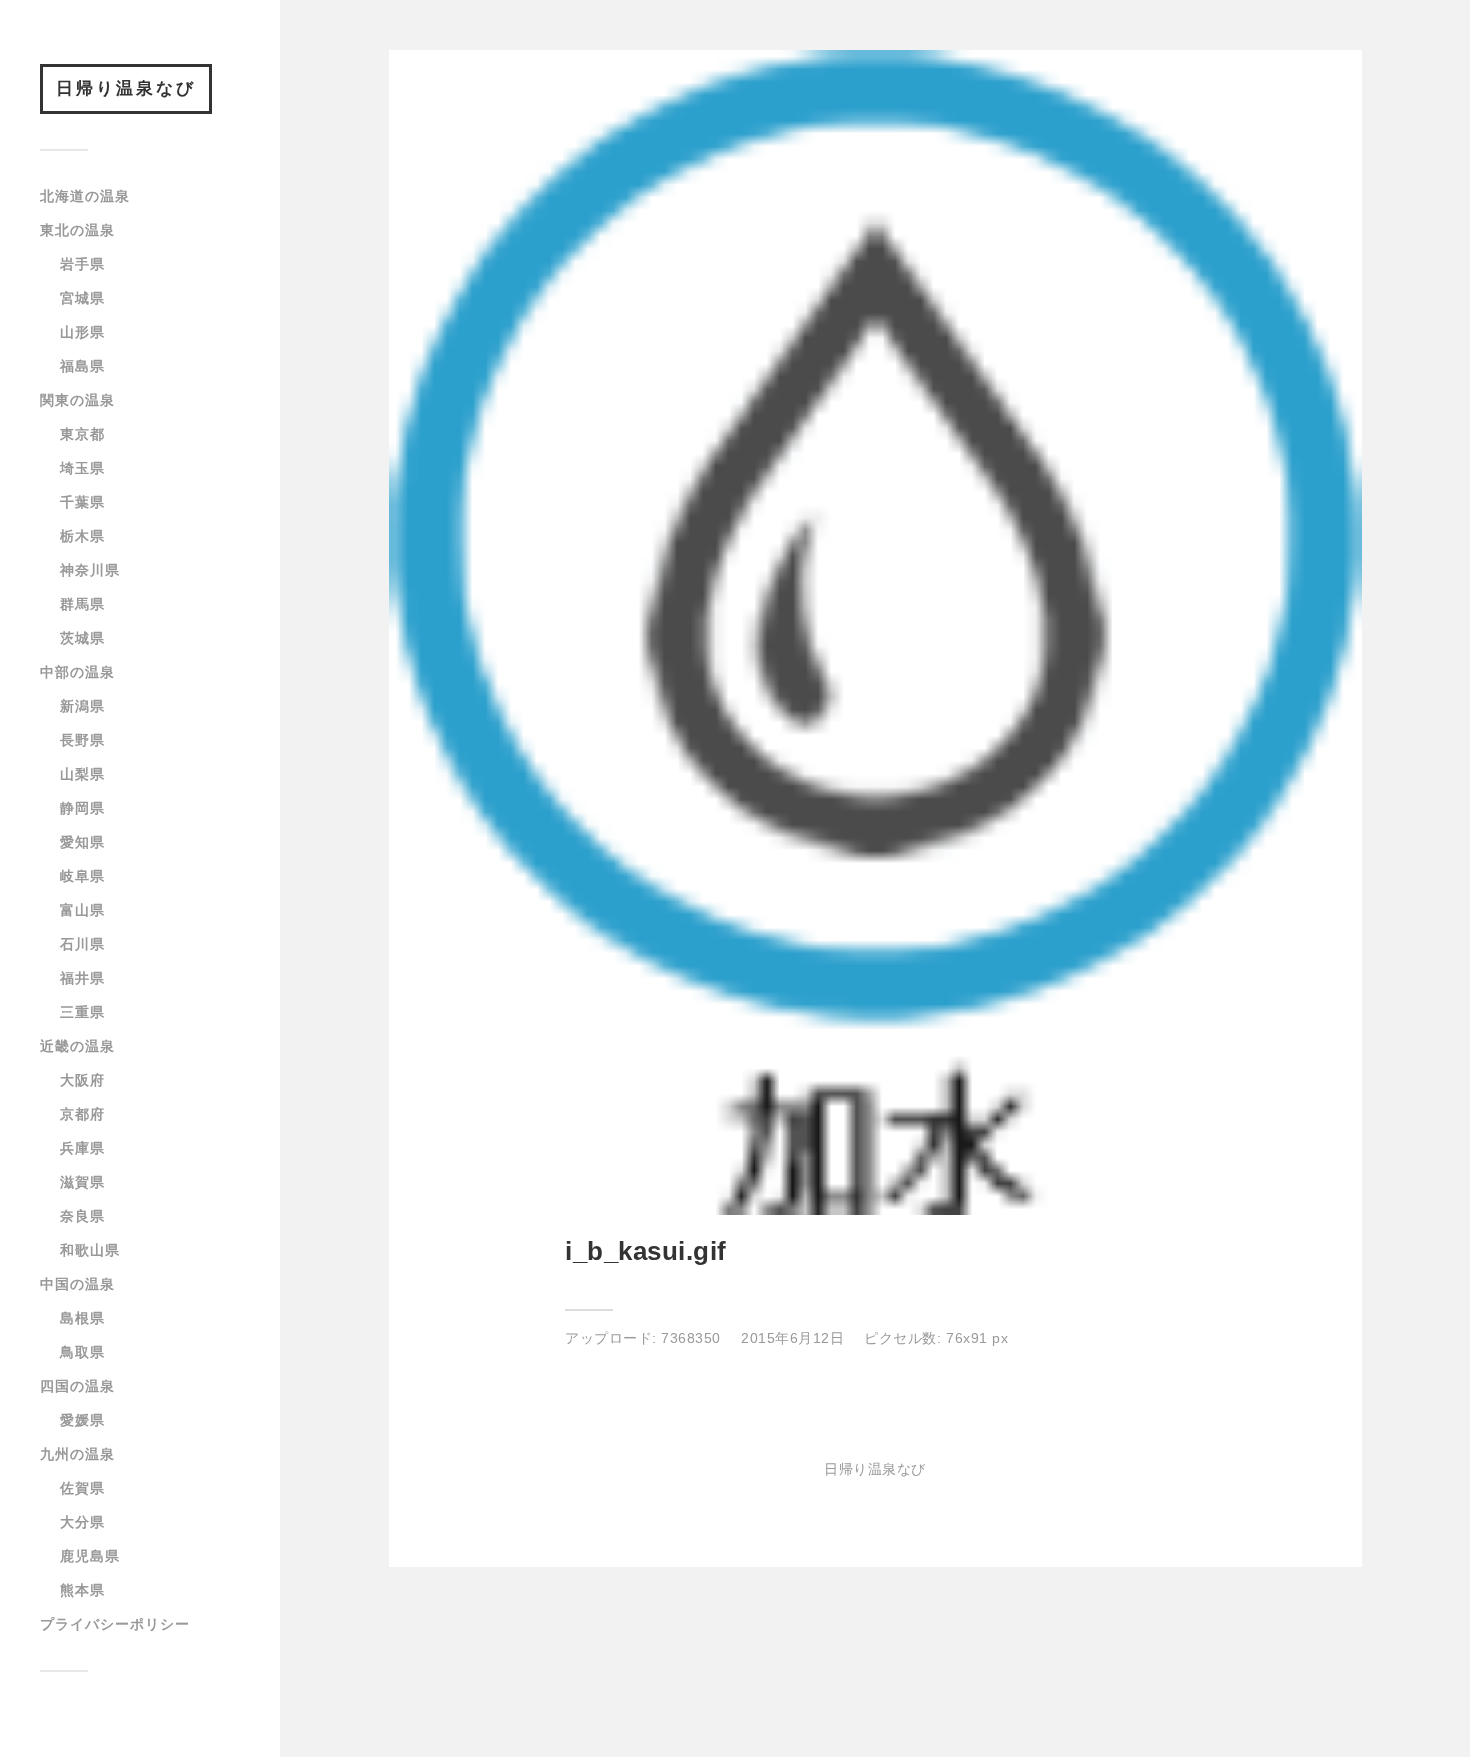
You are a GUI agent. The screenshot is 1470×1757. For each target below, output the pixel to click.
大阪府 (82, 1080)
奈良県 (82, 1216)
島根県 (82, 1318)
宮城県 (82, 298)
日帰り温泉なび (126, 88)
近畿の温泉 (77, 1046)
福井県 (82, 978)
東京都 (82, 434)
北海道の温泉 (85, 196)
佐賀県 (82, 1488)
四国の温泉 (77, 1386)
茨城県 (82, 638)
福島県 (82, 366)
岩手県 (82, 264)
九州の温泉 (77, 1454)
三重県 (82, 1012)
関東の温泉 (77, 400)
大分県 (82, 1522)
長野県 (82, 740)
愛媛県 (82, 1420)
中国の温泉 (77, 1284)
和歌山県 (90, 1250)
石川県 (82, 944)
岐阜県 (82, 876)
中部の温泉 (77, 672)
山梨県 (82, 774)
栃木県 (82, 536)
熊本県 (82, 1590)
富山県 (82, 910)
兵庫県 (82, 1148)
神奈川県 (90, 570)
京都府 (82, 1114)
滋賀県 (82, 1182)
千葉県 (82, 502)
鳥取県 (82, 1352)
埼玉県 (82, 468)
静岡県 (82, 808)
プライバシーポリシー (115, 1624)
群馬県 (82, 604)
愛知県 (82, 842)
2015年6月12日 (792, 1338)
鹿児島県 (90, 1556)
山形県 (82, 332)
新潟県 (82, 706)
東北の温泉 (77, 230)
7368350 (691, 1338)
